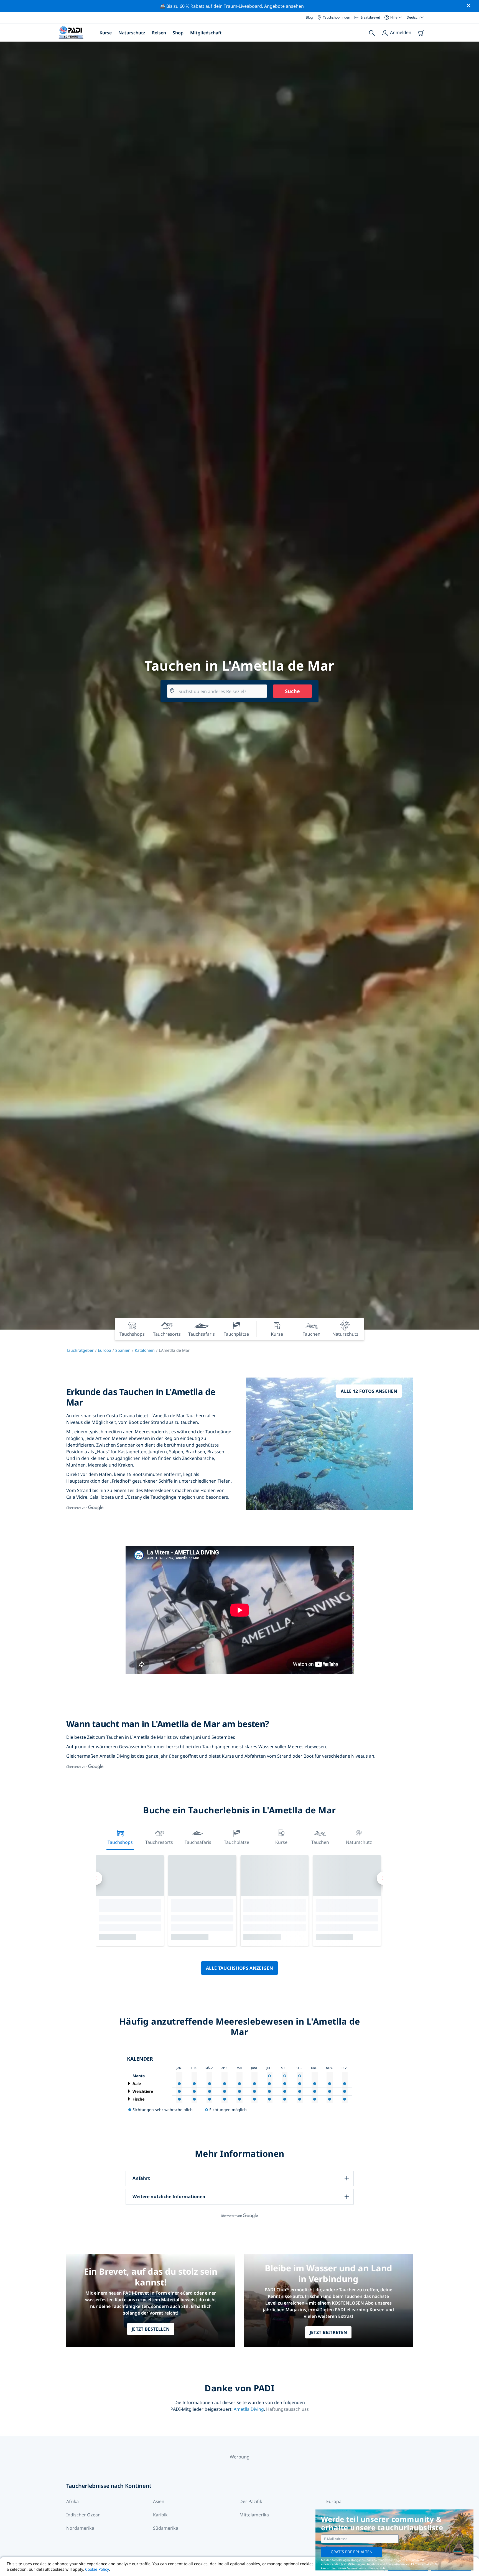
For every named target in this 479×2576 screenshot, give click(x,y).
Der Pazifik (251, 2501)
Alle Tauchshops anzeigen (239, 1968)
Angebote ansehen (284, 6)
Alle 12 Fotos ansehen (369, 1391)
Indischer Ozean (83, 2515)
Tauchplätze (237, 1842)
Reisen (159, 33)
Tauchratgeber (80, 1350)
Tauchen (320, 1842)
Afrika (72, 2501)
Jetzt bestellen (151, 2329)
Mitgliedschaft (206, 33)
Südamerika (166, 2528)
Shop (178, 33)
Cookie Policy (97, 2569)
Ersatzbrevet (370, 17)
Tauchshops (120, 1842)
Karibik (160, 2515)
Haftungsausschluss (287, 2409)
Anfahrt (141, 2178)
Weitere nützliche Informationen (169, 2196)
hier (333, 2568)
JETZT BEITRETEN (328, 2332)
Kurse (106, 33)
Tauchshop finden (337, 17)
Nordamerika (80, 2528)
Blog (309, 17)
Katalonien (145, 1350)
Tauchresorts (159, 1842)
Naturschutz (132, 33)
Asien (159, 2501)
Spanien (123, 1350)
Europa (105, 1350)
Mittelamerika (254, 2515)
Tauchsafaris (198, 1842)
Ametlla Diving (249, 2409)
